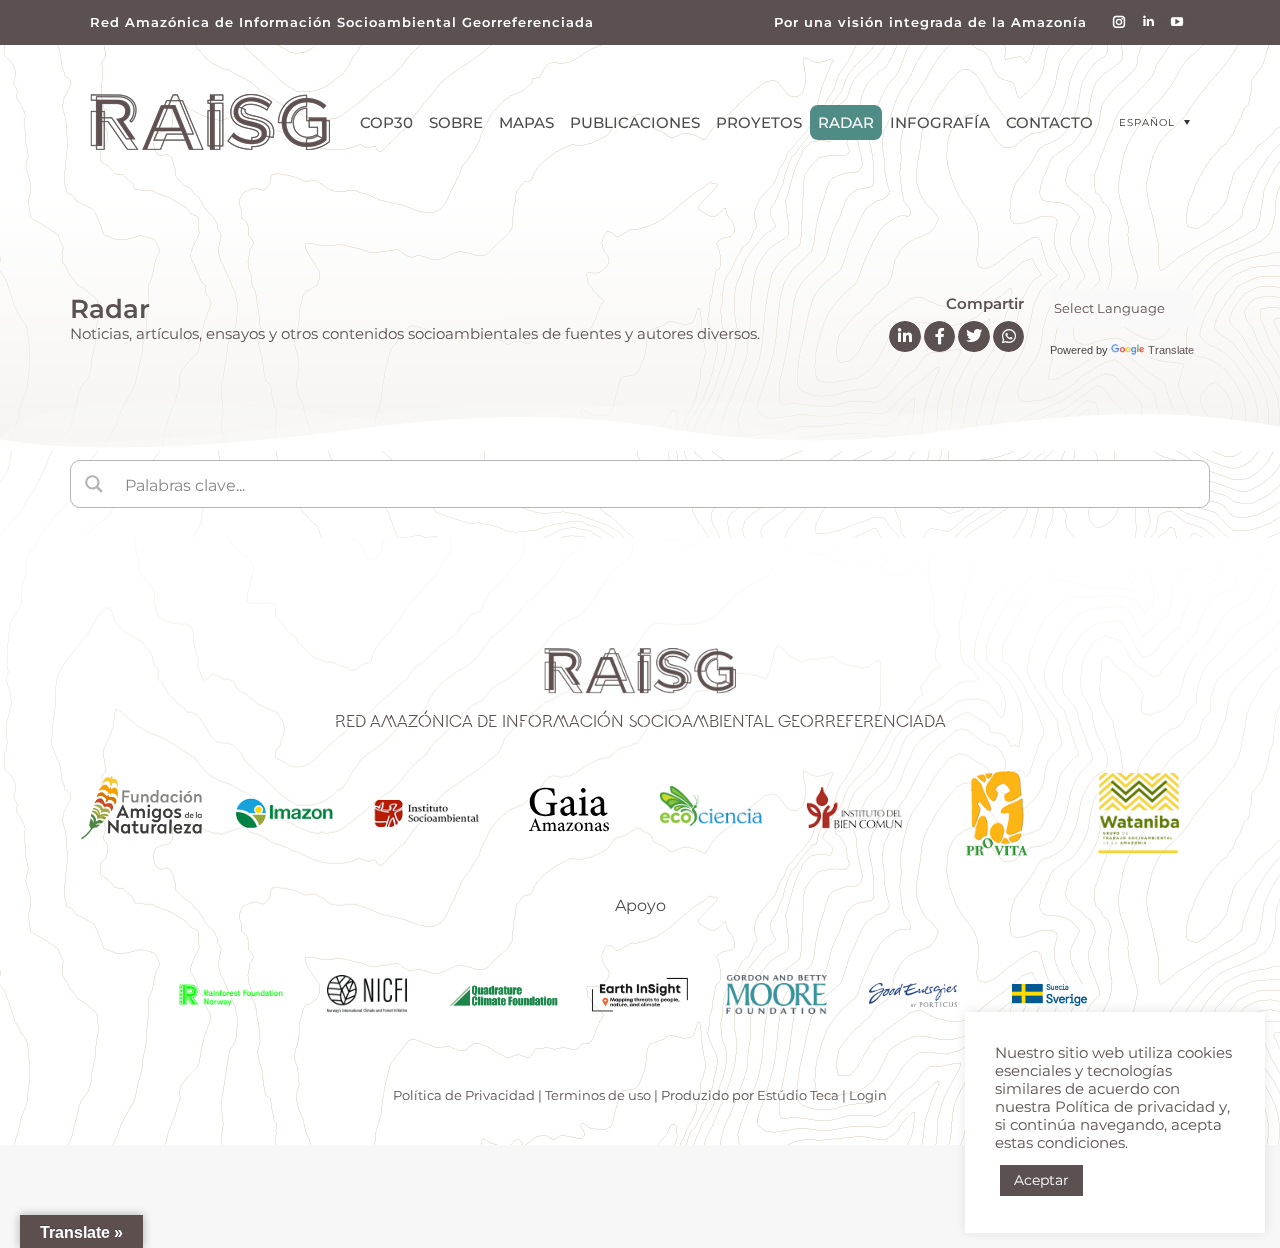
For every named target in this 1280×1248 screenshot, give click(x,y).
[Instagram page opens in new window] (1119, 22)
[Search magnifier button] (94, 484)
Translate (1171, 350)
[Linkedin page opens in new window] (1148, 22)
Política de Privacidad (464, 1095)
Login (868, 1095)
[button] (1154, 122)
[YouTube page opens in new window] (1177, 22)
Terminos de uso (598, 1095)
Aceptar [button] (1041, 1180)
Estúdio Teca (798, 1095)
